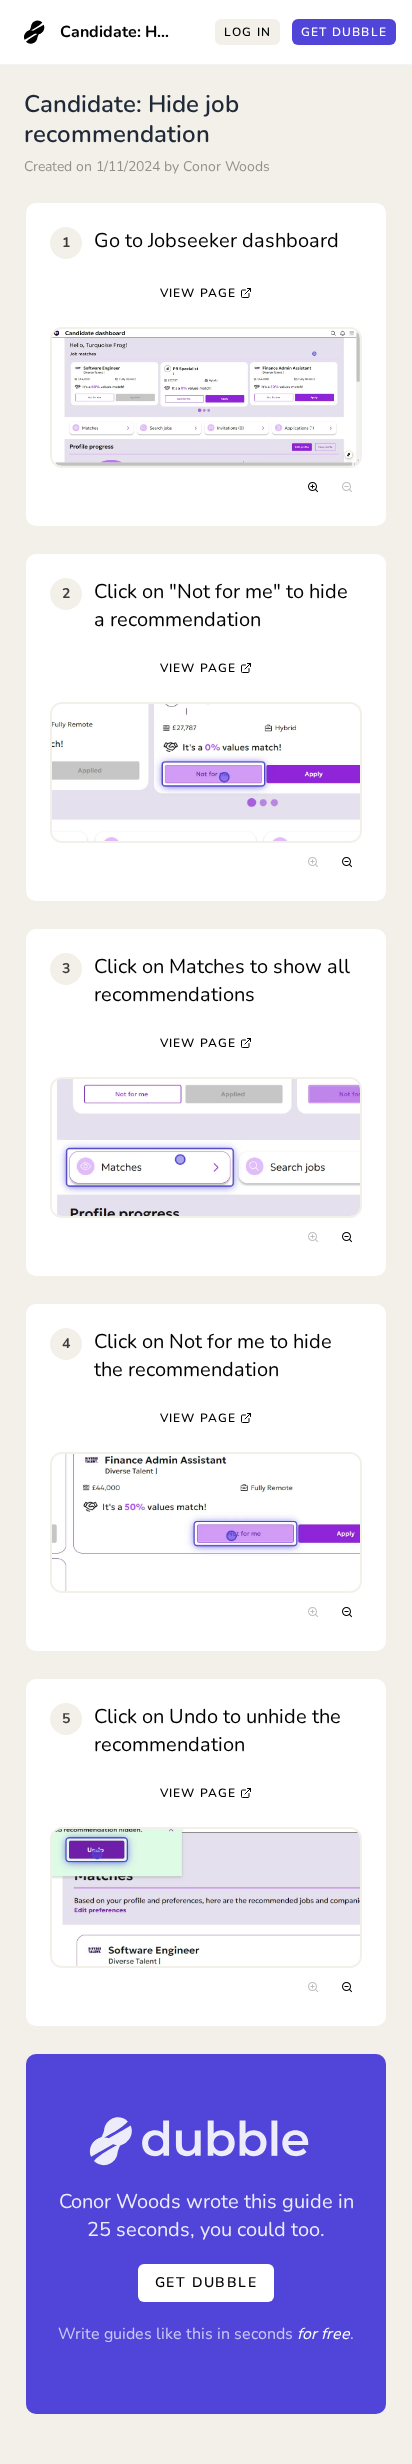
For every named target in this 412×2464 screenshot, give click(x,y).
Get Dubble (344, 32)
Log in (247, 32)
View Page (198, 293)
